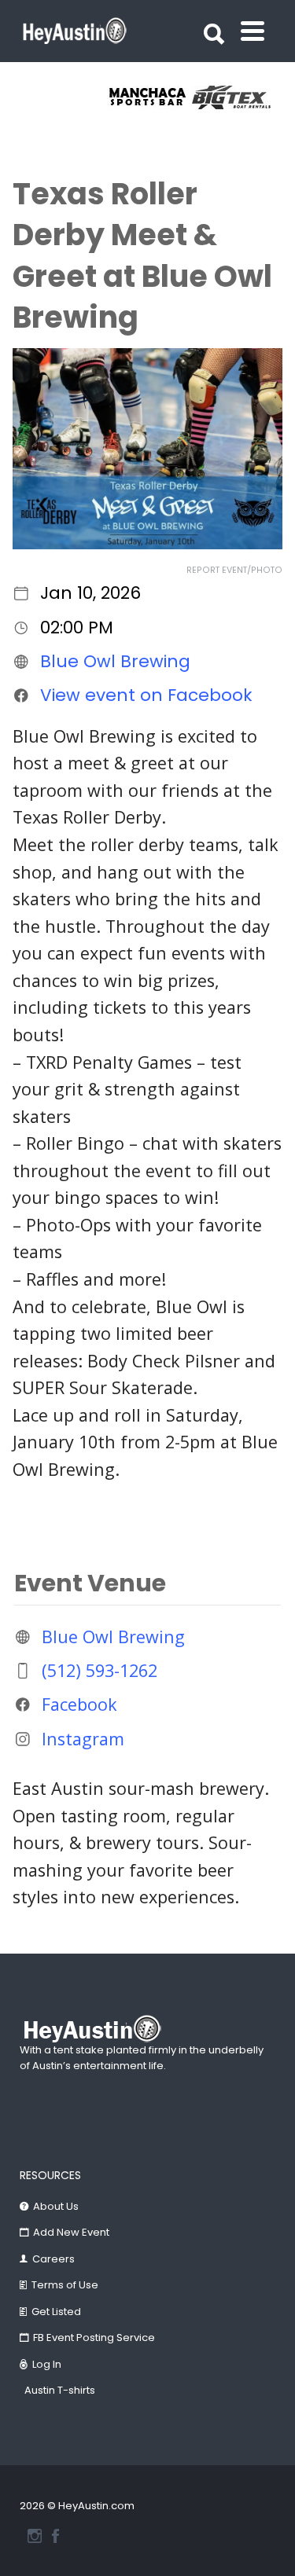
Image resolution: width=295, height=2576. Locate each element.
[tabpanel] (127, 97)
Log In (47, 2364)
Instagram (83, 1738)
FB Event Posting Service (94, 2337)
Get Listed (56, 2312)
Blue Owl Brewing (115, 661)
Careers (53, 2259)
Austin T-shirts (60, 2390)
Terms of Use (65, 2285)
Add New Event (71, 2232)
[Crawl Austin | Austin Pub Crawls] (212, 97)
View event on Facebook (146, 695)
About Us (56, 2206)
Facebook (79, 1704)
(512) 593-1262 (100, 1670)
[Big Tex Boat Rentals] (127, 97)
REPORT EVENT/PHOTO (234, 570)
